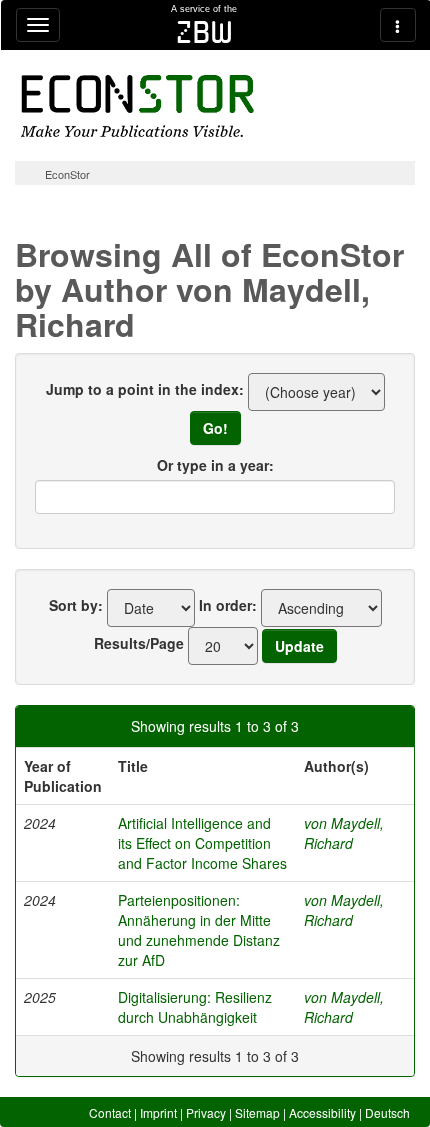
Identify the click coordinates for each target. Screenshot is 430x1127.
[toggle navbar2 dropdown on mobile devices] (398, 25)
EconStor (67, 174)
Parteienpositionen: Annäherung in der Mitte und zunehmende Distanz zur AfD (199, 930)
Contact (110, 1112)
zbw (204, 32)
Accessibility (322, 1112)
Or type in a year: (215, 465)
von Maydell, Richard (344, 833)
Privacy (206, 1112)
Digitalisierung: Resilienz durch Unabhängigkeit (195, 1007)
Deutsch (387, 1112)
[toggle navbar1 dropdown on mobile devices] (38, 25)
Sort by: (76, 605)
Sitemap (257, 1112)
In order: (228, 605)
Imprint (158, 1112)
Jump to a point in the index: (145, 389)
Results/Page (139, 643)
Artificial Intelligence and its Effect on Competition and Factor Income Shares (202, 843)
